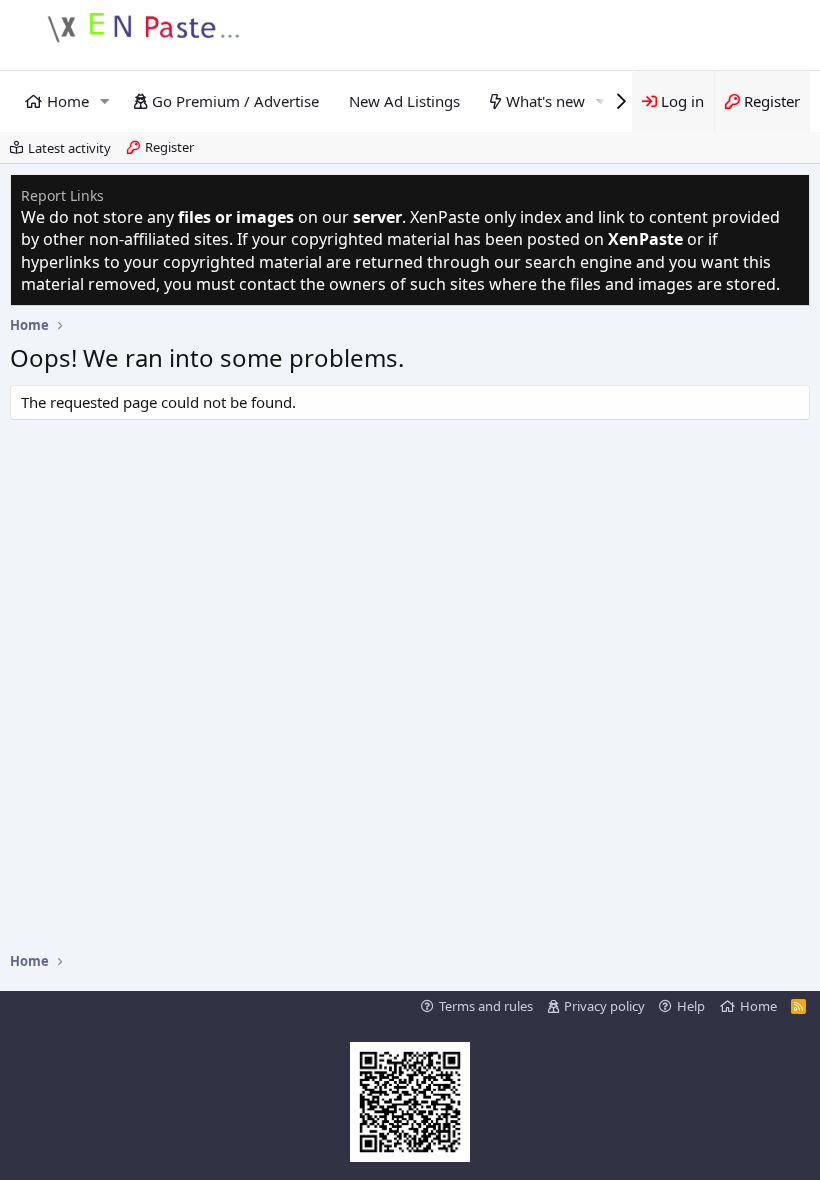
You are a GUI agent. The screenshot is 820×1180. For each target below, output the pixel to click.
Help (691, 1006)
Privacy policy (604, 1006)
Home (68, 101)
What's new (545, 101)
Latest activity (69, 148)
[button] (105, 101)
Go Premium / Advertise (235, 101)
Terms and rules (486, 1006)
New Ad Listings (404, 101)
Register (169, 147)
